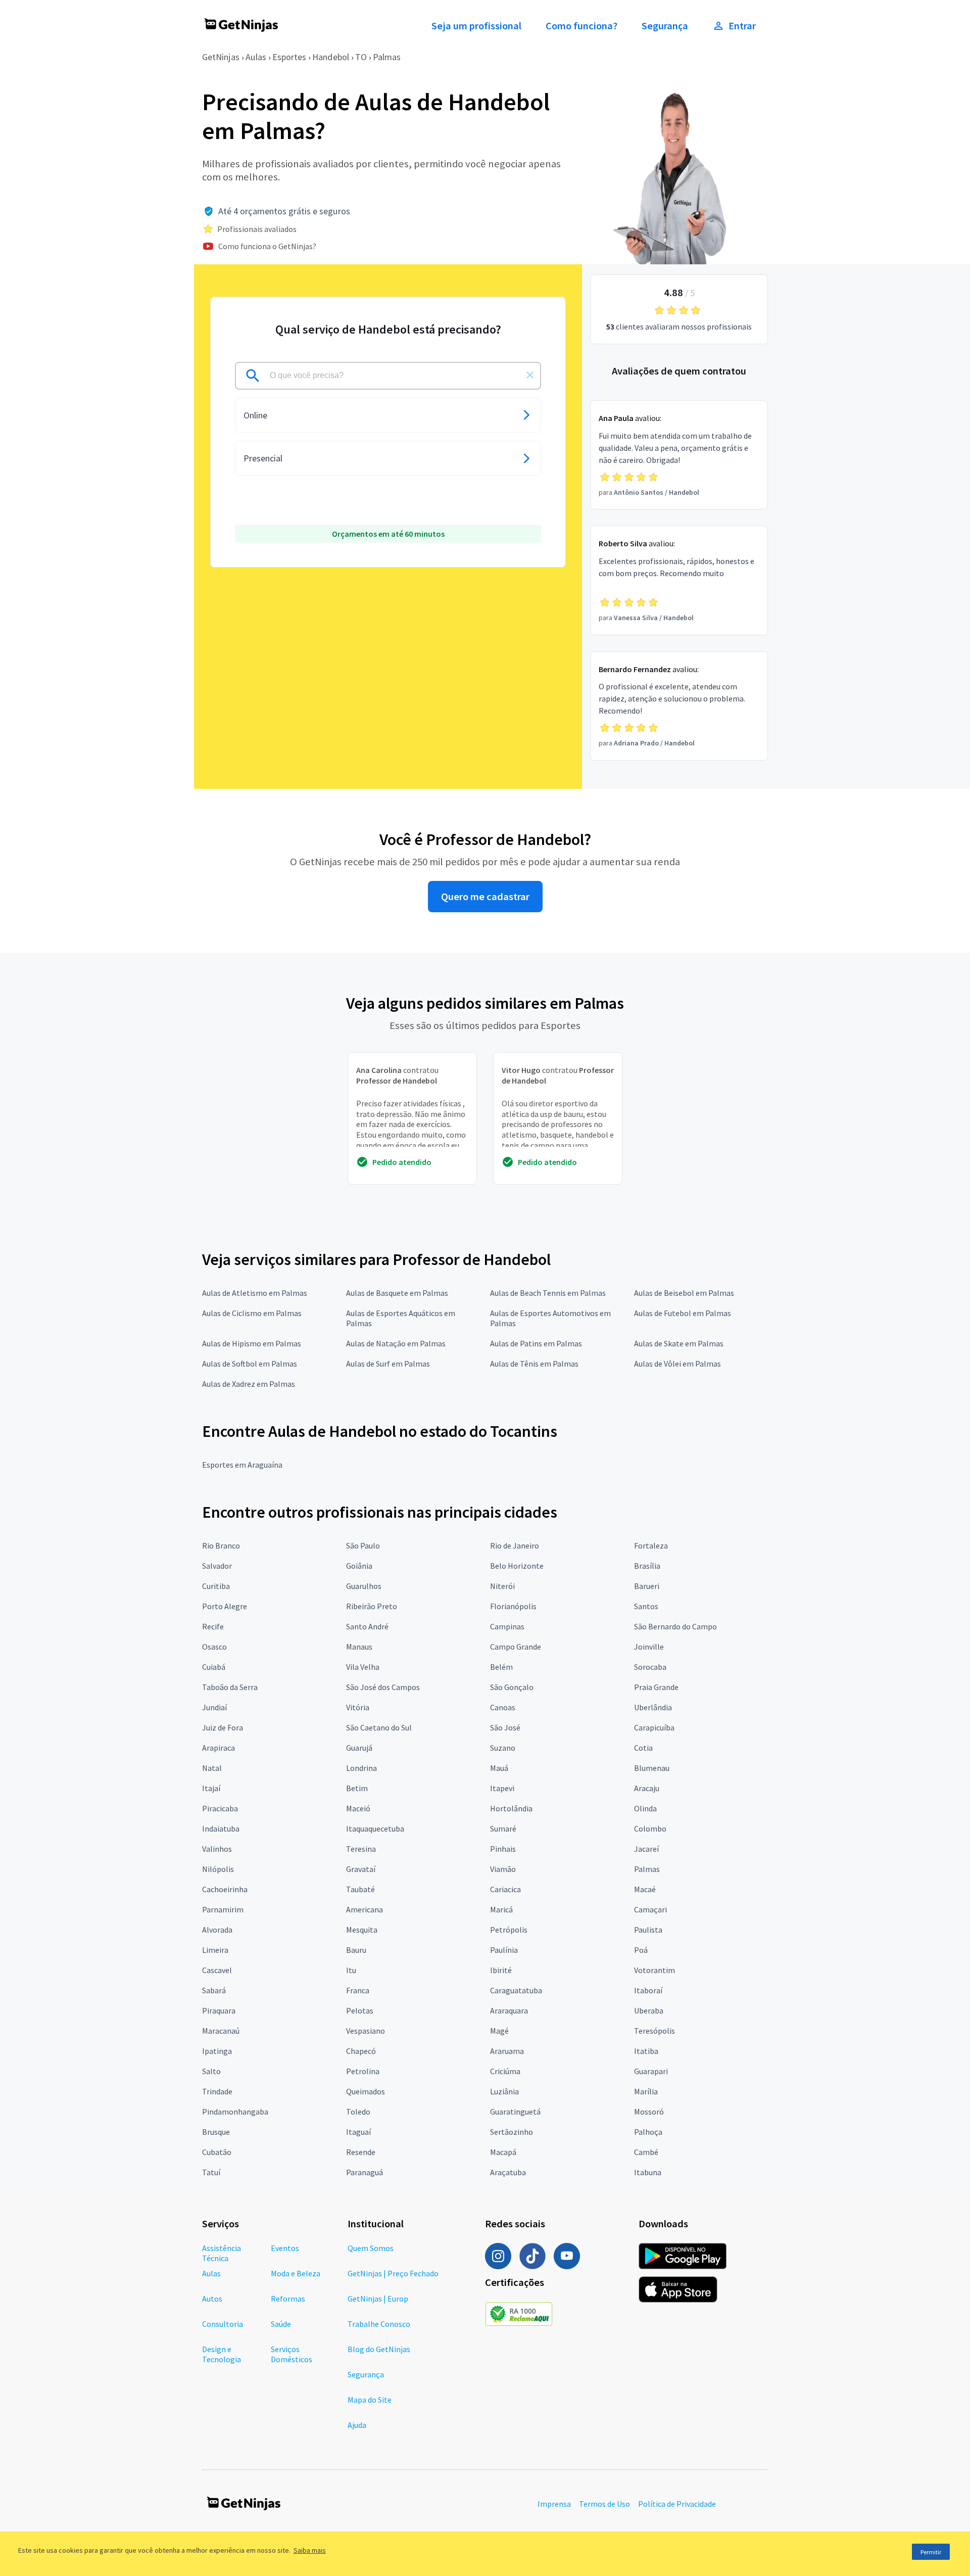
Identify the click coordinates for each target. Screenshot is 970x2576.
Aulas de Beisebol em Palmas (684, 1293)
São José (505, 1727)
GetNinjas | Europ (378, 2299)
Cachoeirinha (225, 1889)
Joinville (649, 1647)
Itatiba (646, 2051)
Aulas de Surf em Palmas (388, 1364)
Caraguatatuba (516, 1990)
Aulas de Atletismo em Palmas (255, 1293)
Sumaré (503, 1829)
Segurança (665, 26)
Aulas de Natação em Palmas (396, 1343)
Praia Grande (656, 1687)
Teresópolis (654, 2031)
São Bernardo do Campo (675, 1626)
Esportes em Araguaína (242, 1465)
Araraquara (509, 2010)
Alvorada (217, 1930)
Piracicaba (220, 1808)
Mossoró (649, 2112)
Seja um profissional (476, 26)
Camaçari (650, 1909)
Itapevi (502, 1788)
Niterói (502, 1586)
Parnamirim (223, 1909)
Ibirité (501, 1970)
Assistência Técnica (222, 2253)
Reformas (288, 2299)
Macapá (503, 2152)
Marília (646, 2091)
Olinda (645, 1808)
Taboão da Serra (230, 1687)
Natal (212, 1768)
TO (361, 57)
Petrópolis (509, 1930)
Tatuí (211, 2172)
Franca (358, 1990)
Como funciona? (581, 26)
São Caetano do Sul (379, 1727)
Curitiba (216, 1586)
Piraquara (219, 2010)
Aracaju (647, 1788)
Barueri (647, 1586)
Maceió (358, 1808)
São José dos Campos (383, 1687)
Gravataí (361, 1869)
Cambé (646, 2152)
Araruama (507, 2051)
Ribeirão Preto (372, 1606)
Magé (499, 2031)
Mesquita (362, 1930)
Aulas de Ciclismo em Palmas (252, 1313)
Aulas (256, 57)
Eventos (285, 2248)
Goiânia (359, 1566)
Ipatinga (217, 2051)
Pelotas (360, 2010)
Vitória (358, 1707)
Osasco (214, 1647)
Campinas (507, 1626)
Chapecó (361, 2051)
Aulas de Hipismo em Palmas (252, 1343)
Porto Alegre (225, 1606)
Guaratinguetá (515, 2112)
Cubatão (217, 2152)
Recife (213, 1626)
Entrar (742, 26)
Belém (501, 1667)
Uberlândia (653, 1707)
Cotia (643, 1748)
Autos (212, 2299)
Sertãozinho (512, 2132)
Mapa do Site (370, 2400)
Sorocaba (650, 1667)
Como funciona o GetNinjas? (267, 246)
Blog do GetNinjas (379, 2349)
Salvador (217, 1566)
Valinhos (217, 1849)
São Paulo (363, 1545)
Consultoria (223, 2324)
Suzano (503, 1748)
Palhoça (648, 2132)
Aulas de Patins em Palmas (536, 1343)
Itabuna (648, 2172)
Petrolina (363, 2071)
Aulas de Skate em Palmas (679, 1343)
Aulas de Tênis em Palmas (534, 1364)
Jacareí (646, 1849)
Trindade (217, 2091)
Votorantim (654, 1970)
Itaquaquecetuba (375, 1829)
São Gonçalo (512, 1687)
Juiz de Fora (223, 1727)
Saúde (281, 2324)
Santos (646, 1606)
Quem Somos (371, 2248)
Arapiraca (219, 1748)
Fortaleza (651, 1545)
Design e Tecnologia (222, 2354)
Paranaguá (365, 2172)
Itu (351, 1970)
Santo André (367, 1626)
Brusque (216, 2132)
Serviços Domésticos (292, 2354)
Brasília (647, 1566)
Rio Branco (221, 1545)
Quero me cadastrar (485, 897)
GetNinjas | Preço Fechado (393, 2273)
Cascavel (217, 1970)
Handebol (331, 57)
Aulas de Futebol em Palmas (683, 1313)
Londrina (361, 1768)
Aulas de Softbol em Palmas (250, 1364)
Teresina (361, 1849)
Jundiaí (214, 1707)
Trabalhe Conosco (379, 2324)
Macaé (645, 1889)
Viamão (503, 1869)
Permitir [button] (931, 2552)
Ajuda (357, 2425)
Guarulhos (364, 1586)
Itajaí (211, 1788)
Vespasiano (366, 2031)
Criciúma (505, 2071)
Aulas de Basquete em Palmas (397, 1293)
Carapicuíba (654, 1727)
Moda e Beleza (296, 2273)
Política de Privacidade (677, 2504)
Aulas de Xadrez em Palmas (249, 1384)
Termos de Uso (604, 2504)
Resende (361, 2152)
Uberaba (649, 2010)
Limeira (215, 1950)
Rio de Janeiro (515, 1545)
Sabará (214, 1990)
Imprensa (554, 2504)
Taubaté (360, 1889)
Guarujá (359, 1748)
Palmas (387, 57)
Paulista (648, 1930)
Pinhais (503, 1849)
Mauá (499, 1768)
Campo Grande (516, 1647)
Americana (365, 1909)
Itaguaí (358, 2132)
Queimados (366, 2091)
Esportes (289, 57)
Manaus (359, 1647)
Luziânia (504, 2091)
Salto (211, 2071)
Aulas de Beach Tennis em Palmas (548, 1293)
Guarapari (651, 2071)
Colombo (650, 1829)
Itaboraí (648, 1990)
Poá (641, 1950)
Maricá (501, 1909)
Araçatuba (508, 2172)
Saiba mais (310, 2550)
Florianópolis (513, 1606)
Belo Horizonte (517, 1566)
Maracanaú (221, 2031)
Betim (357, 1788)
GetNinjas (221, 57)
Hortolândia (511, 1808)
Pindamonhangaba (235, 2112)
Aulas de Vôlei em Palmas (677, 1364)
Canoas (503, 1707)
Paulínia (504, 1950)
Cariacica (505, 1889)
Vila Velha (363, 1667)
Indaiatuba (221, 1829)
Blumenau (652, 1768)
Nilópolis (218, 1869)
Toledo (358, 2112)
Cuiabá (214, 1667)
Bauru (356, 1950)
